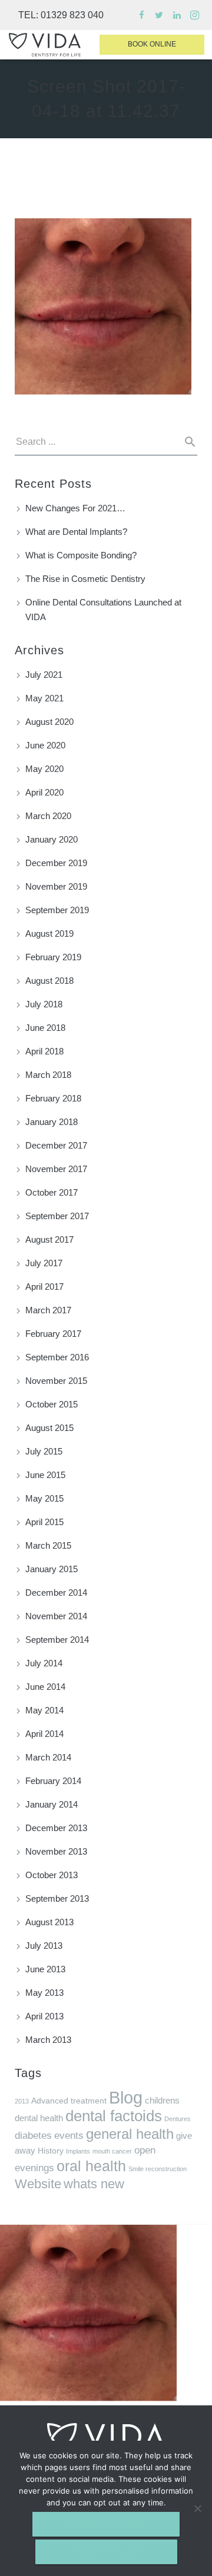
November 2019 (56, 886)
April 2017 (44, 1287)
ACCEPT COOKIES (106, 2524)
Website (38, 2184)
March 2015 (48, 1545)
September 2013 (57, 1898)
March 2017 (48, 1310)
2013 (22, 2101)
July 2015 (44, 1451)
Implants (78, 2151)
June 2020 (45, 745)
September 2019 (57, 910)
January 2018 (52, 1122)
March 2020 (48, 816)
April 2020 (44, 792)
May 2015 (44, 1498)
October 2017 (52, 1192)
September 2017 (57, 1216)
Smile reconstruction (158, 2169)
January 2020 (52, 839)
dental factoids (114, 2116)
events (69, 2136)
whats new (94, 2184)
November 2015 (56, 1381)
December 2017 (56, 1145)
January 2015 (52, 1569)
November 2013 (56, 1851)
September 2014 (57, 1640)
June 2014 (45, 1687)
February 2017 (53, 1334)
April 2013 (44, 2016)
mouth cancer (112, 2151)
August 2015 (49, 1428)
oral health (91, 2166)
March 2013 (48, 2040)
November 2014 (56, 1616)
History (51, 2151)
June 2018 (45, 1028)
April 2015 (44, 1522)
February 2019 (53, 957)
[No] (197, 2508)
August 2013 (49, 1922)
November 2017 (56, 1169)
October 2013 (52, 1875)
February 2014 (53, 1781)
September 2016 (57, 1357)
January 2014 (52, 1804)
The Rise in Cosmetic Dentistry (85, 579)
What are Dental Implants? (76, 532)
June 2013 (45, 1969)
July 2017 (44, 1263)
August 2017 (49, 1239)
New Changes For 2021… (75, 508)
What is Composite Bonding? (81, 555)
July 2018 (44, 1004)
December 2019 (56, 863)
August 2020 (49, 722)
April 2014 (44, 1734)
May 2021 (44, 698)
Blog (126, 2097)
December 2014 (56, 1592)
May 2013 (44, 1993)
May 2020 (44, 769)
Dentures (178, 2119)
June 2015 (45, 1475)
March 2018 (48, 1075)
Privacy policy (106, 2552)
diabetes (33, 2136)
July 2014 (44, 1663)
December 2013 (56, 1828)
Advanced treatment (69, 2101)
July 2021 (44, 675)
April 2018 (44, 1051)
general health (130, 2134)
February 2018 (53, 1098)
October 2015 (52, 1404)
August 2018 (49, 981)
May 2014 (44, 1710)
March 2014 (48, 1757)
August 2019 (49, 933)
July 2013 (44, 1946)
